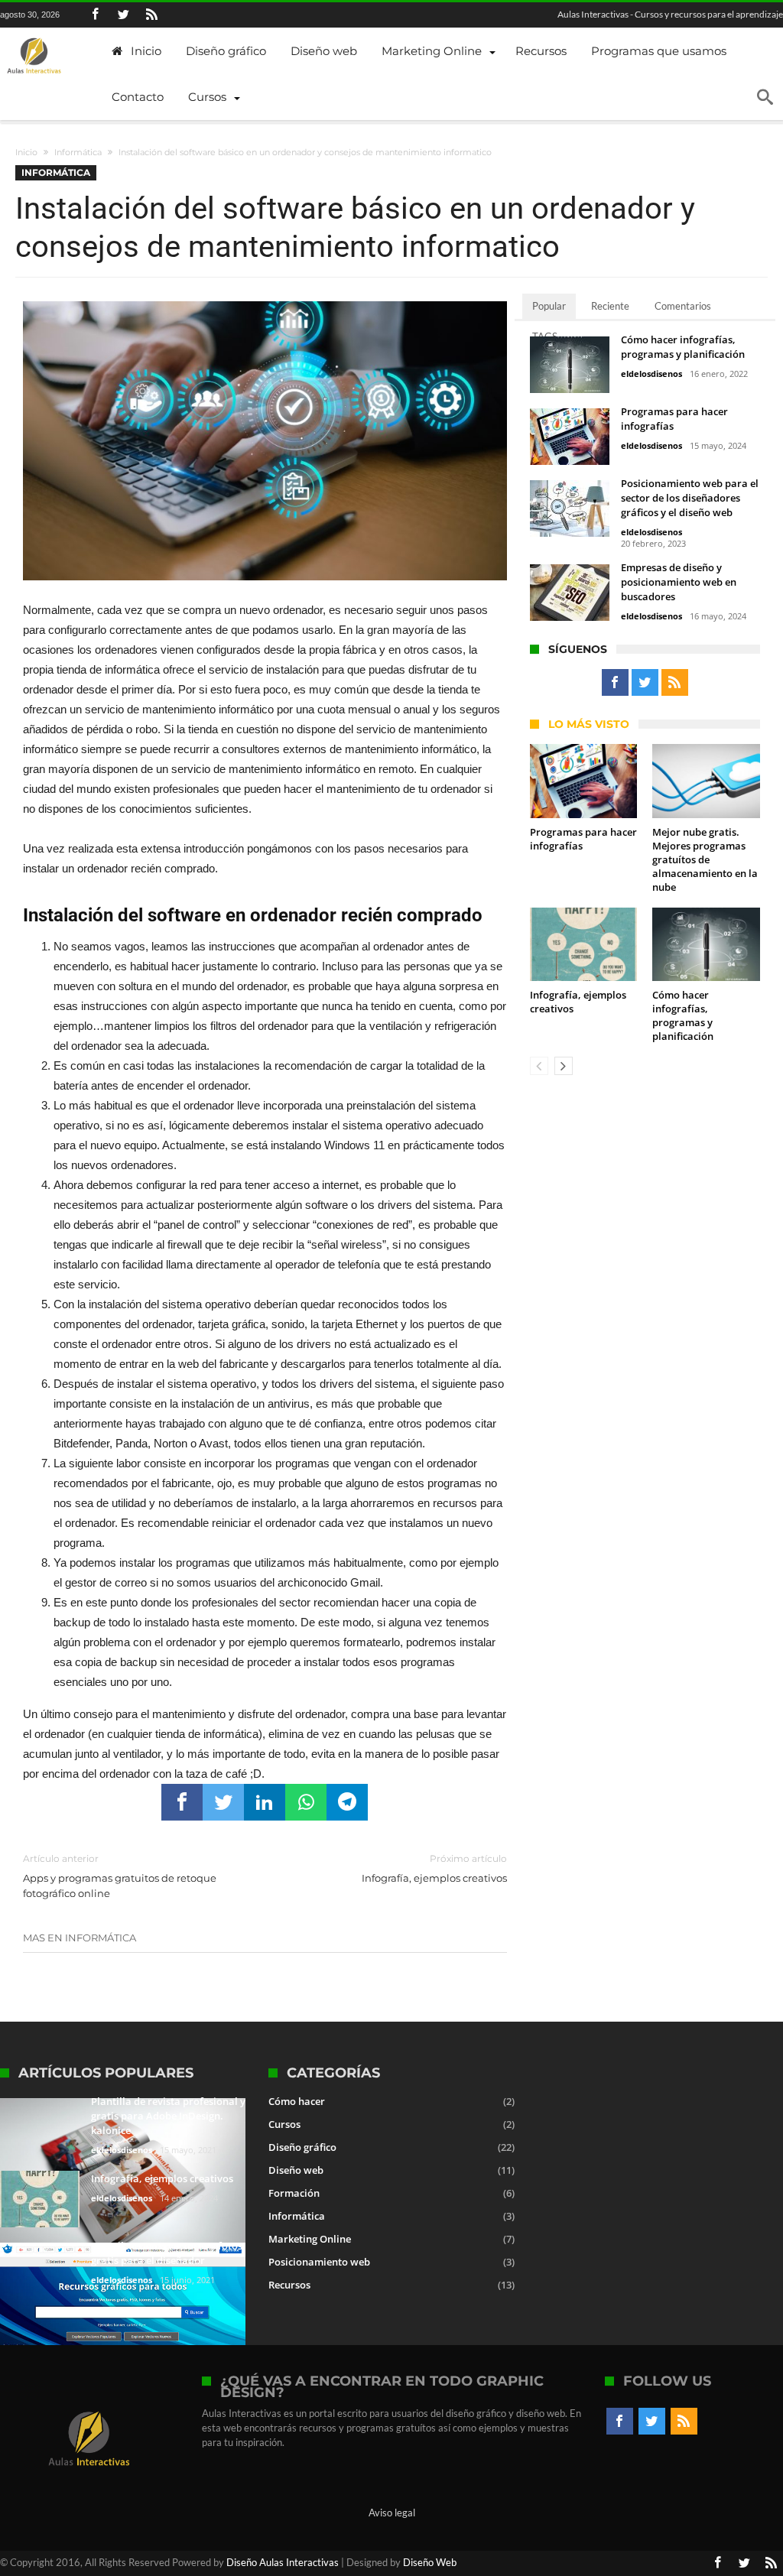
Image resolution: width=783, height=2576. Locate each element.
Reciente (610, 306)
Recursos (289, 2285)
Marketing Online (310, 2239)
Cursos (284, 2124)
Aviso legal (392, 2513)
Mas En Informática (80, 1938)
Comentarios (683, 306)
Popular (549, 306)
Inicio (26, 152)
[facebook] (182, 1802)
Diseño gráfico (302, 2147)
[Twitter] (123, 15)
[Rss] (151, 15)
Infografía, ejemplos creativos (434, 1868)
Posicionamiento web (319, 2262)
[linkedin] (265, 1802)
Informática (78, 152)
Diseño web (296, 2170)
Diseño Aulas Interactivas (283, 2562)
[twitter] (223, 1802)
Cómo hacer (297, 2101)
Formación (294, 2193)
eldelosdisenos (651, 374)
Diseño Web (430, 2562)
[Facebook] (95, 15)
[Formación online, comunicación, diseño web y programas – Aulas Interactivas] (34, 57)
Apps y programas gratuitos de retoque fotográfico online (120, 1876)
